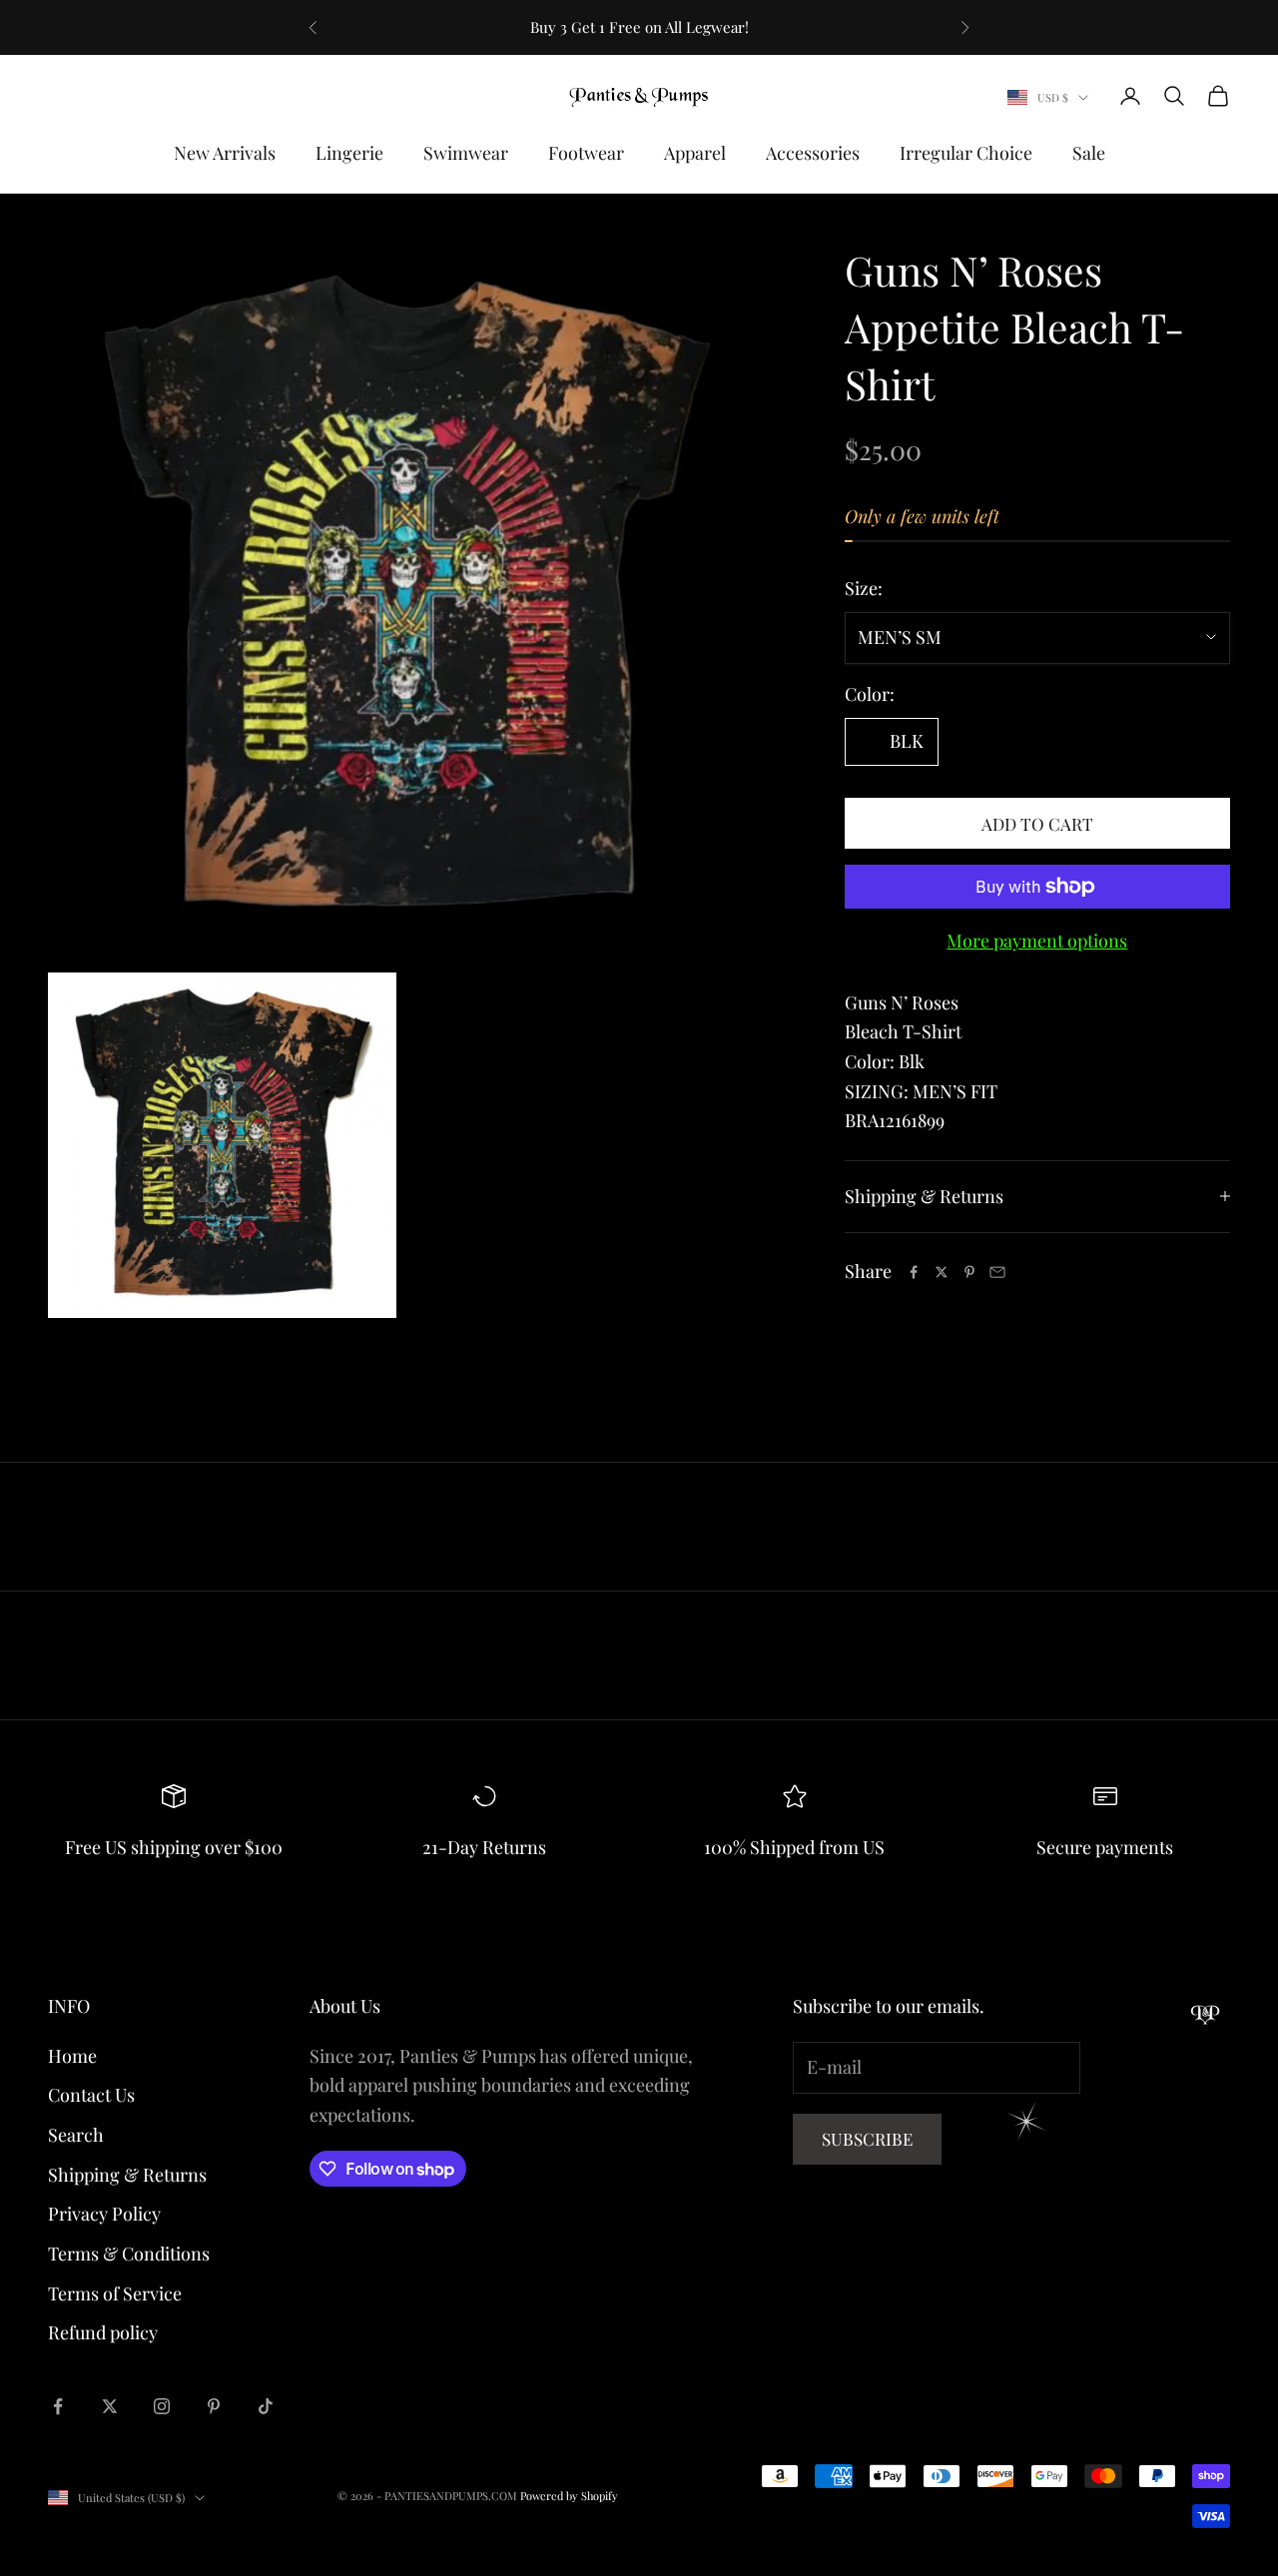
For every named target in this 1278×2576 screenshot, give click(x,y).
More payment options (1037, 941)
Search (76, 2135)
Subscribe (867, 2139)
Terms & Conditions (129, 2254)
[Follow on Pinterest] (214, 2406)
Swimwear (466, 153)
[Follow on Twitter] (110, 2406)
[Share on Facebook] (914, 1272)
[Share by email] (997, 1272)
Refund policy (103, 2332)
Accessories (813, 153)
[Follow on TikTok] (266, 2406)
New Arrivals (225, 153)
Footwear (586, 153)
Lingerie (349, 153)
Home (72, 2056)
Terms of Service (115, 2293)
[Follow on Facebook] (58, 2406)
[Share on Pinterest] (969, 1272)
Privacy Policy (104, 2214)
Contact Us (91, 2095)
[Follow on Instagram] (162, 2406)
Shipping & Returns (127, 2175)
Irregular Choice (966, 153)
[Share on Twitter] (942, 1272)
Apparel (695, 153)
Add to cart (1037, 824)
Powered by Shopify (569, 2496)
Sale (1089, 153)
